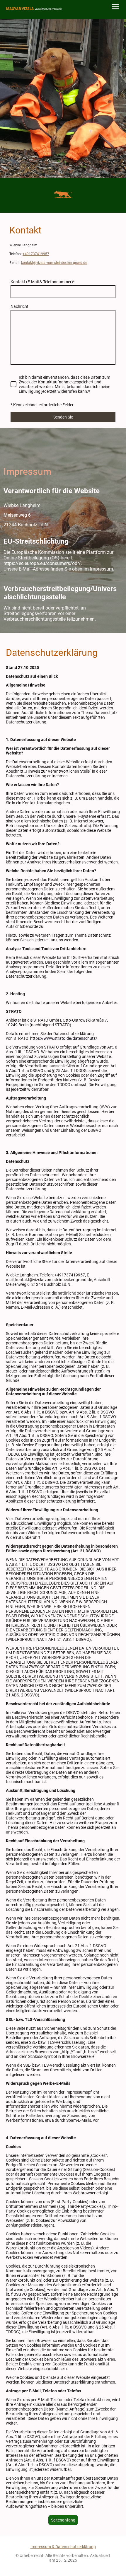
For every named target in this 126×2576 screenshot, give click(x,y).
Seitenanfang (63, 2520)
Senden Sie (63, 417)
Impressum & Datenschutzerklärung (63, 2547)
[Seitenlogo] (34, 14)
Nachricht (19, 306)
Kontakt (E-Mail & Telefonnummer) (43, 282)
